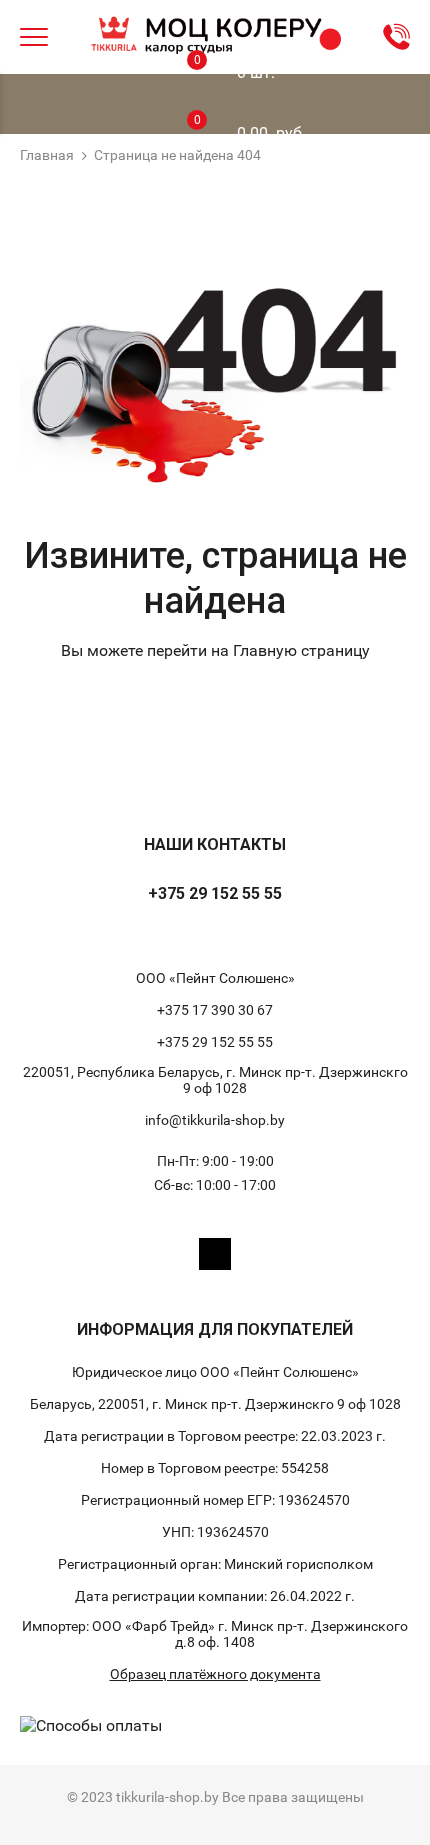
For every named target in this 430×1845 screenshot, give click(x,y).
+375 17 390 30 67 (215, 1010)
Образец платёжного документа (215, 1674)
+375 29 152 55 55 (215, 893)
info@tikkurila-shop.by (215, 1120)
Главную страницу (301, 650)
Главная (47, 155)
